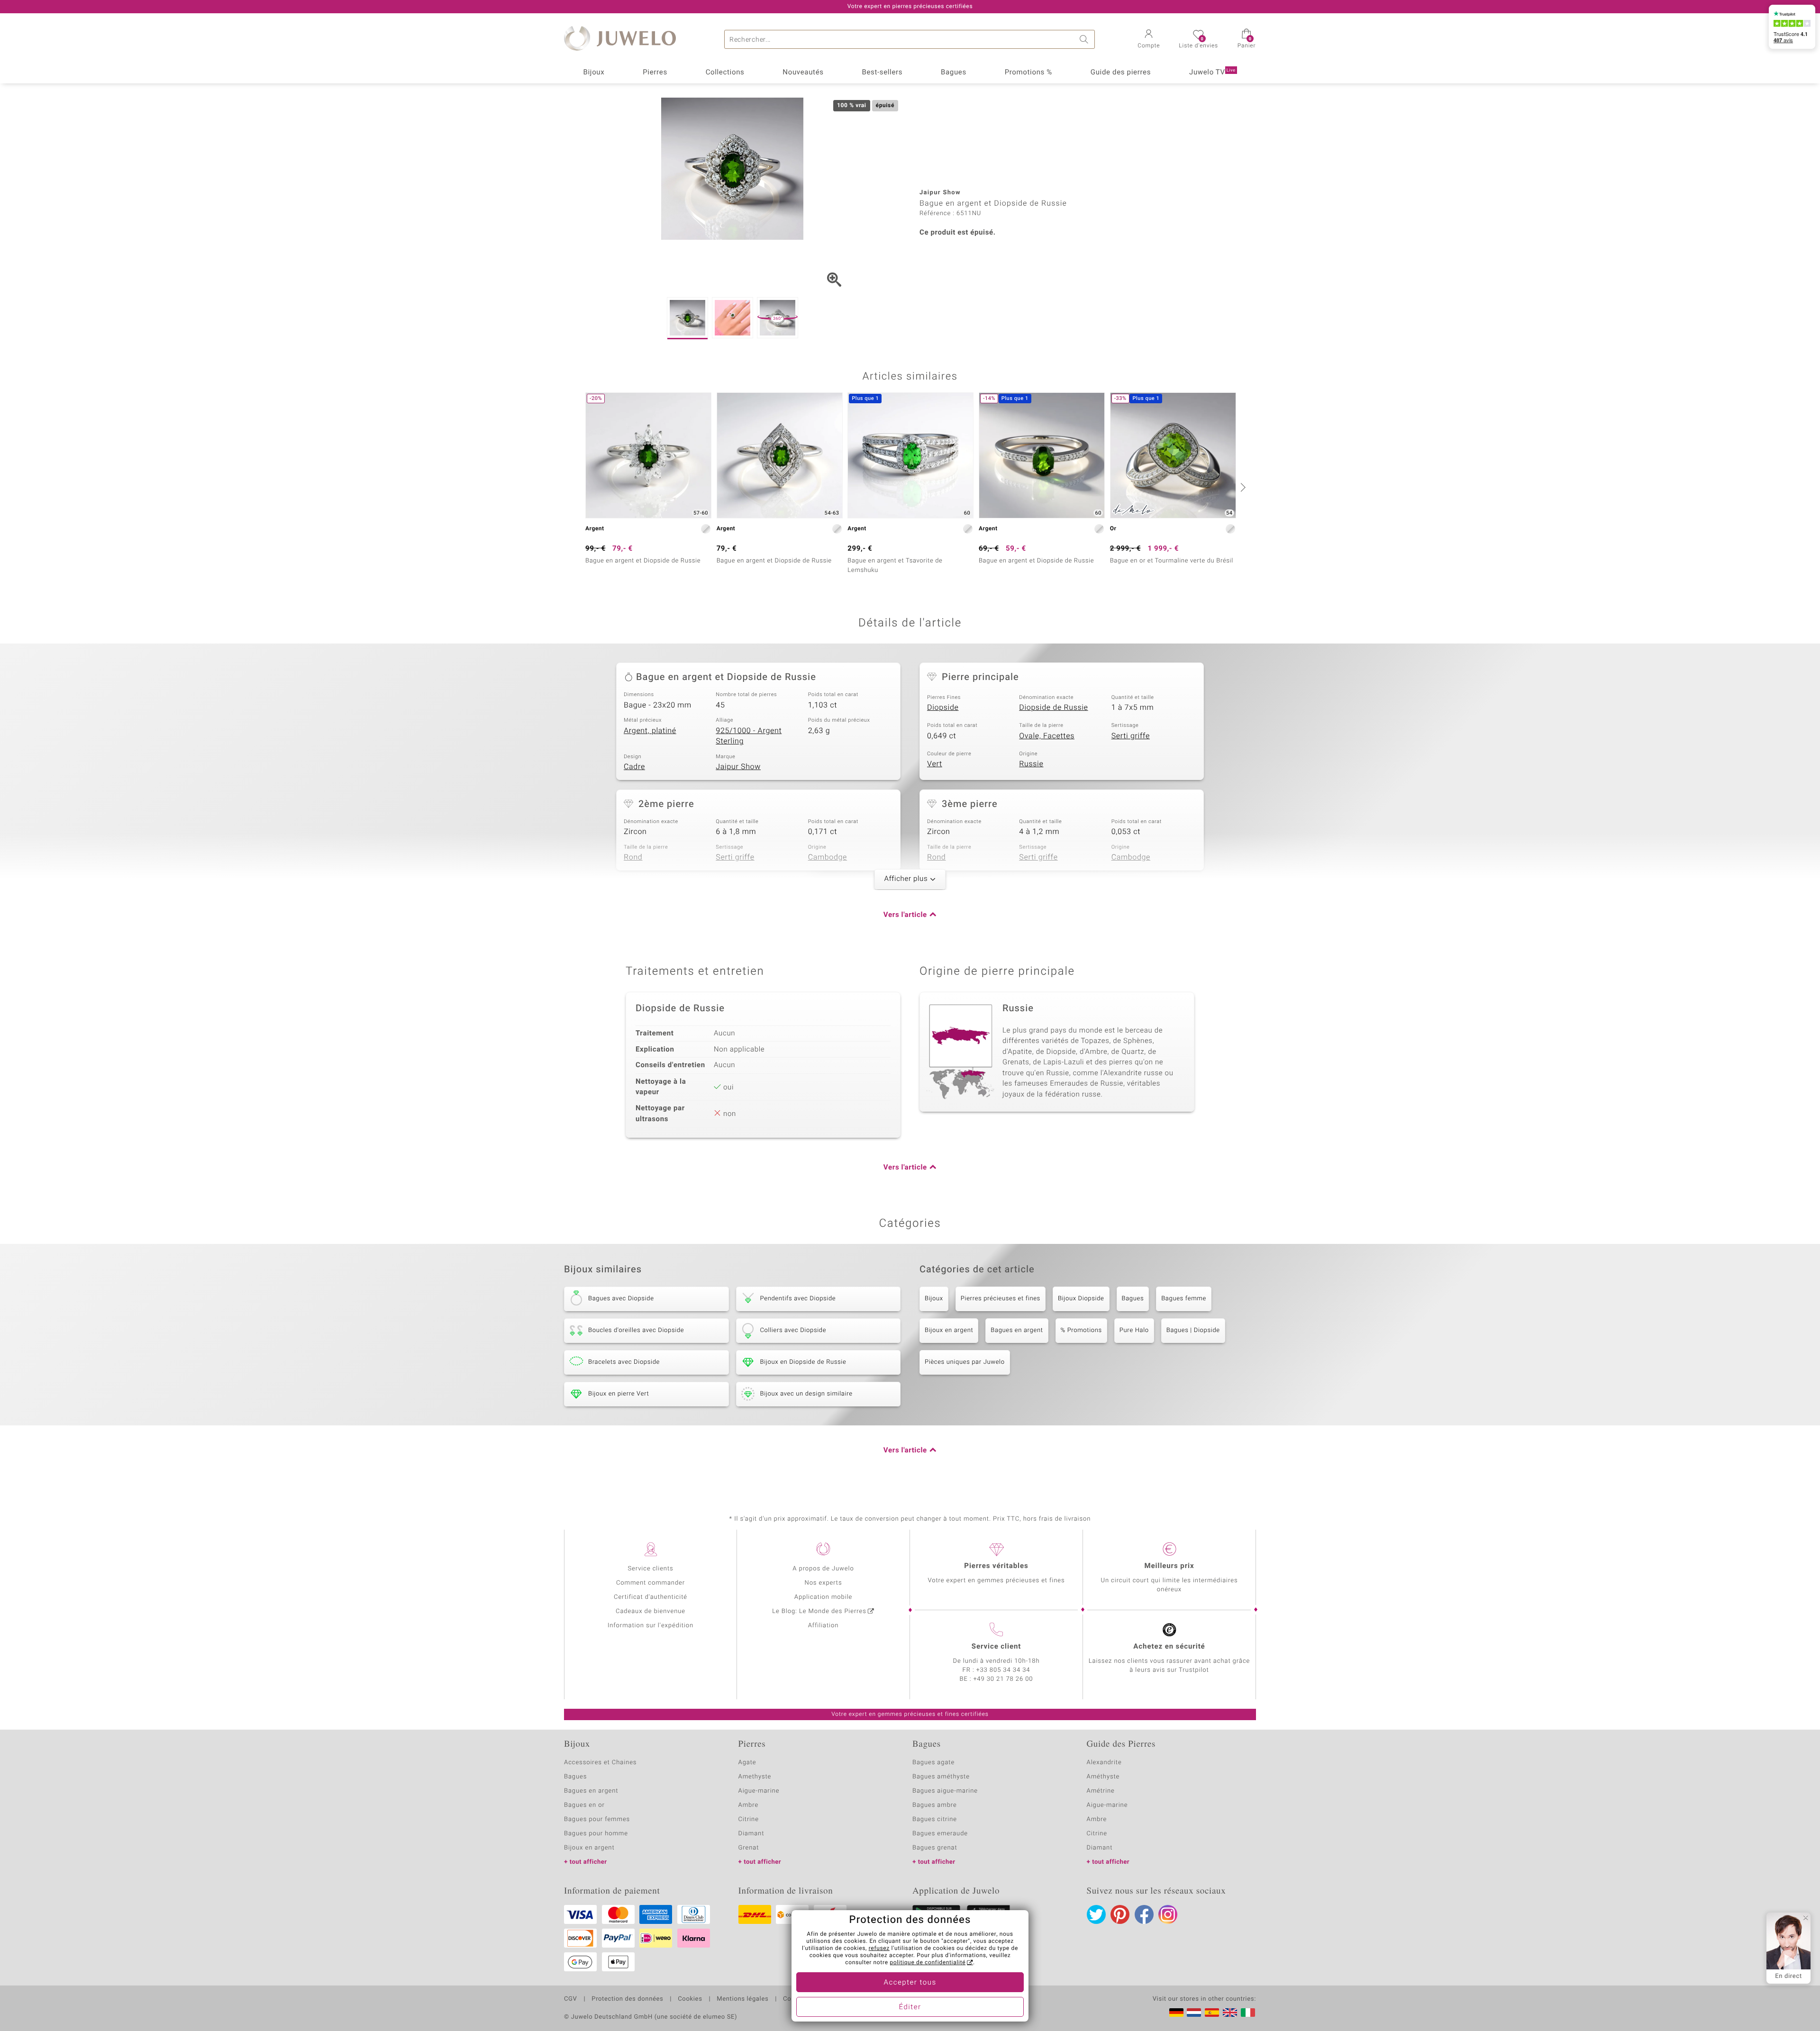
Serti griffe (1131, 736)
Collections (725, 73)
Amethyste (755, 1777)
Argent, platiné (650, 731)
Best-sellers (882, 73)
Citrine (749, 1819)
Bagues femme (1184, 1299)
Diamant (751, 1834)
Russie (1031, 764)
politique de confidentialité (928, 1963)
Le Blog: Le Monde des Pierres (819, 1611)
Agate (747, 1763)
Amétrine (1101, 1791)
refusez (879, 1949)
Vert (935, 764)
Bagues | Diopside (1193, 1330)
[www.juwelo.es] (1212, 2013)
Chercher (1085, 39)
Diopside (943, 707)
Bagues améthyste (941, 1777)
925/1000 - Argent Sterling (749, 736)
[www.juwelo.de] (1176, 2013)
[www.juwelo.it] (1248, 2013)
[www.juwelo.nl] (1194, 2013)
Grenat (749, 1848)
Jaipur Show (738, 767)
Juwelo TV (1212, 73)
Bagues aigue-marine (945, 1791)
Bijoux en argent (949, 1330)
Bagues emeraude (940, 1834)
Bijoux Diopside (1081, 1299)
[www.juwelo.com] (1230, 2013)
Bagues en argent (1017, 1330)
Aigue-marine (759, 1791)
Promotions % (1028, 73)
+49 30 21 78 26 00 (1003, 1679)
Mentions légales (742, 1999)
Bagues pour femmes (597, 1819)
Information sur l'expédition (651, 1626)
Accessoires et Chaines (600, 1763)
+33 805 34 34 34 (1003, 1670)
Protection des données (627, 1999)
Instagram (1168, 1914)
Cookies (690, 1999)
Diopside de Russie (1053, 707)
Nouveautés (803, 73)
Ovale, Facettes (1047, 736)
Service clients (650, 1569)
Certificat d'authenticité (651, 1597)
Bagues (954, 73)
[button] (1149, 40)
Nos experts (823, 1583)
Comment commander (651, 1583)
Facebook (1144, 1914)
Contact (795, 1999)
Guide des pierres (1121, 73)
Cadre (634, 767)
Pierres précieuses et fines (1001, 1299)
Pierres (655, 73)
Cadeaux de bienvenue (651, 1611)
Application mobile (824, 1597)
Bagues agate (933, 1763)
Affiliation (824, 1626)
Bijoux (594, 73)
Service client (996, 1647)
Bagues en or (584, 1805)
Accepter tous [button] (910, 1983)
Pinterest (1120, 1914)
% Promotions (1081, 1330)
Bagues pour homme (596, 1834)
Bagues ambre (935, 1805)
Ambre (749, 1805)
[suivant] (1242, 487)
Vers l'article (905, 915)
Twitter (1096, 1914)
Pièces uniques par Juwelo (965, 1362)
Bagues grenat (935, 1848)
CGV (571, 1999)
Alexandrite (1104, 1763)
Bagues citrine (935, 1819)
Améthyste (1103, 1777)
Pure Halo (1134, 1330)
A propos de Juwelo (823, 1569)
